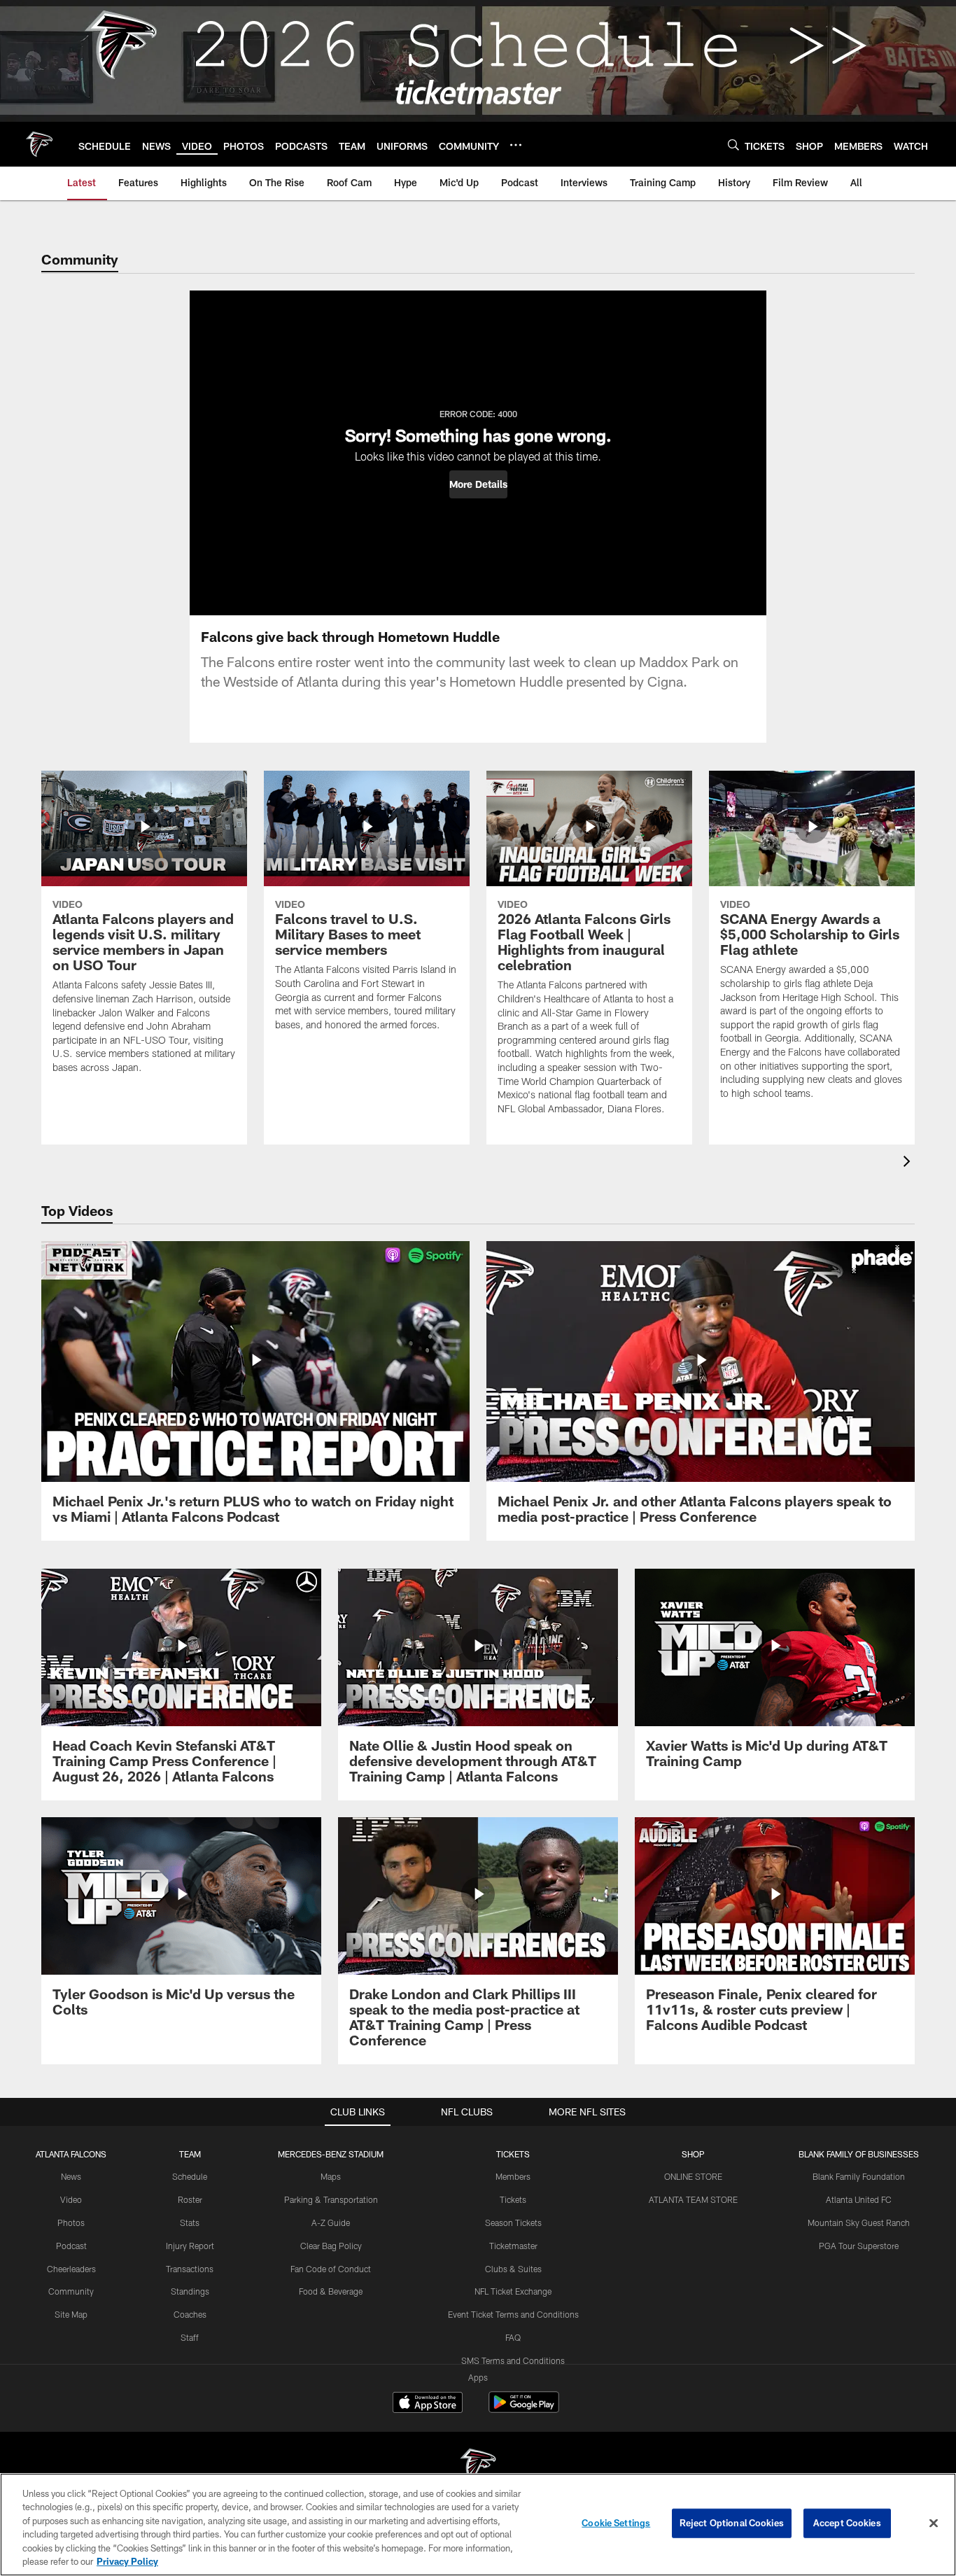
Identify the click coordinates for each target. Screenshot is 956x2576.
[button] (478, 484)
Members (513, 2176)
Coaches (190, 2314)
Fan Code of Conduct (331, 2269)
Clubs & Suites (513, 2269)
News (71, 2176)
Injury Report (190, 2246)
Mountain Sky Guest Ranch (859, 2222)
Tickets (513, 2199)
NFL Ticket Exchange (513, 2291)
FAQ (513, 2337)
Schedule (190, 2176)
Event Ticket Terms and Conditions (513, 2314)
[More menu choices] (516, 145)
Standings (190, 2291)
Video (71, 2199)
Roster (190, 2199)
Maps (331, 2176)
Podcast (71, 2246)
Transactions (190, 2269)
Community (71, 2291)
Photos (71, 2222)
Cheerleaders (71, 2269)
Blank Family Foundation (859, 2176)
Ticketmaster (513, 2246)
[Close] (934, 2523)
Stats (190, 2222)
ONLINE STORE (693, 2176)
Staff (190, 2337)
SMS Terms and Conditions (513, 2360)
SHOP (693, 2154)
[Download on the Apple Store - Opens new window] (428, 2404)
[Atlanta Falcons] (478, 2467)
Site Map (71, 2314)
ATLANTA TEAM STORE (693, 2199)
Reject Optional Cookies (732, 2523)
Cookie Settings (616, 2523)
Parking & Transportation (331, 2199)
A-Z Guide (331, 2222)
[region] (478, 2525)
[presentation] (909, 1163)
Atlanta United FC (859, 2199)
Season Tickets (513, 2222)
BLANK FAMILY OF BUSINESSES (859, 2154)
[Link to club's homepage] (39, 144)
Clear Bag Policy (331, 2246)
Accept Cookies (847, 2523)
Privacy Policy (127, 2561)
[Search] (733, 145)
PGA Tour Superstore (859, 2246)
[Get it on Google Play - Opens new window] (524, 2409)
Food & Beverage (331, 2291)
